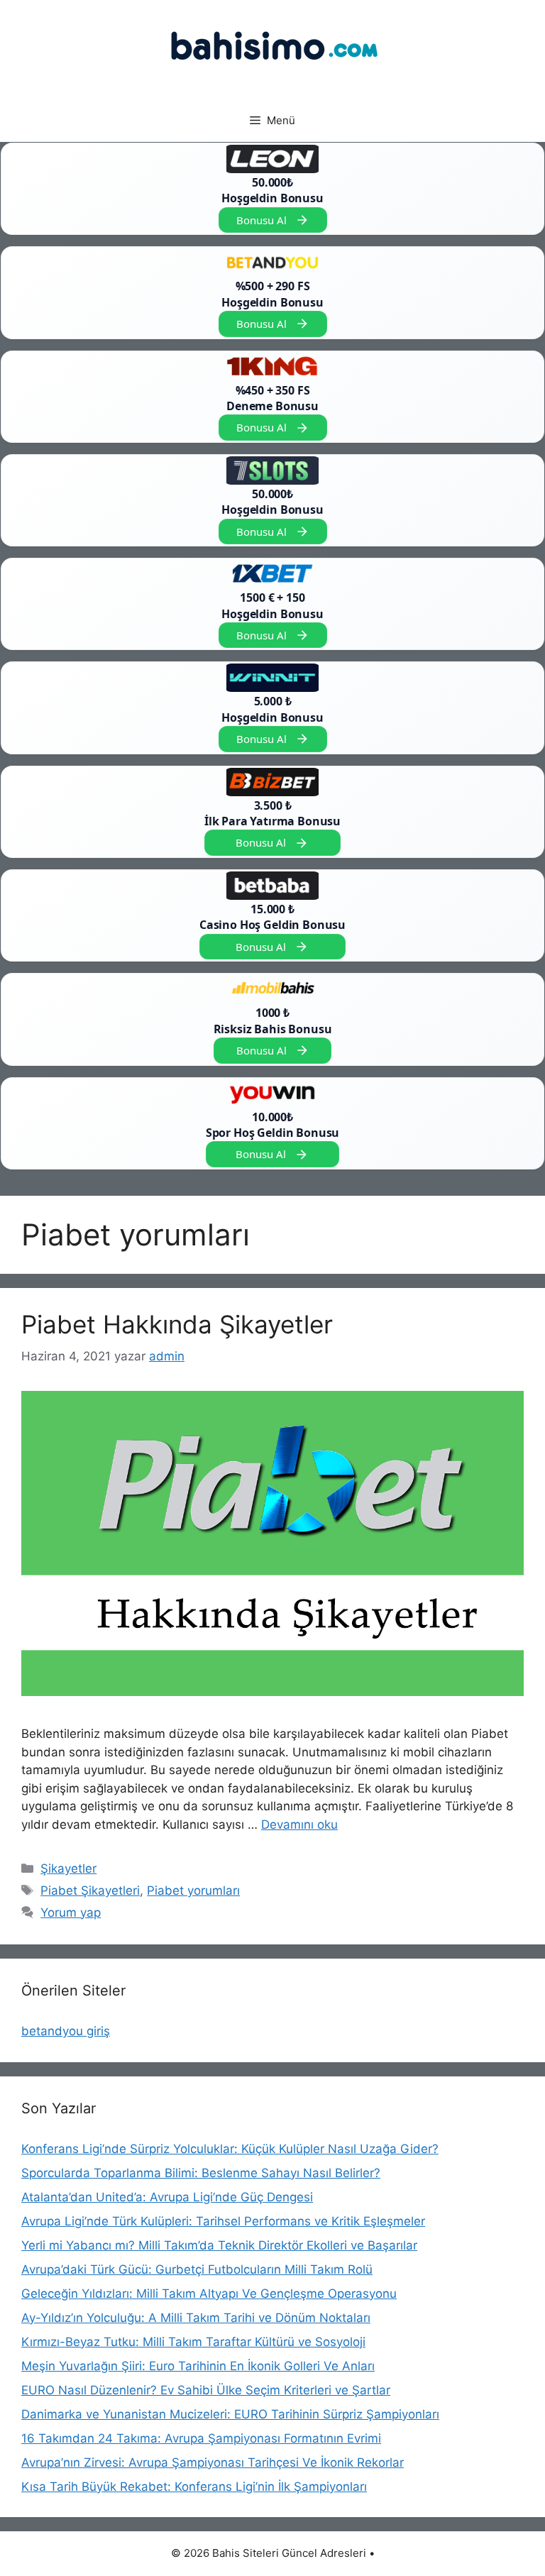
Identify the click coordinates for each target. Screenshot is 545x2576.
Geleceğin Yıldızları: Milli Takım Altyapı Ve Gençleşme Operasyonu (209, 2294)
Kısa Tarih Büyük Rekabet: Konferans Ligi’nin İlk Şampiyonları (194, 2487)
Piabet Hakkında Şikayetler (177, 1324)
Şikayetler (68, 1868)
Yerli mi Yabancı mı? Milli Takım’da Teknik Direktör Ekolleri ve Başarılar (219, 2245)
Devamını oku (299, 1824)
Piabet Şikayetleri (90, 1890)
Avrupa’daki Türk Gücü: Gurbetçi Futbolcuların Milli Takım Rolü (197, 2269)
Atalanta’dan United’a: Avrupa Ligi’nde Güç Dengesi (167, 2197)
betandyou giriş (66, 2031)
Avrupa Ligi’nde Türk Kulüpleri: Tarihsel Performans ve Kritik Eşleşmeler (223, 2221)
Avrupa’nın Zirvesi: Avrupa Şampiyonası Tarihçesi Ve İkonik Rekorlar (213, 2462)
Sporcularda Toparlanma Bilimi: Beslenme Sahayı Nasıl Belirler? (201, 2173)
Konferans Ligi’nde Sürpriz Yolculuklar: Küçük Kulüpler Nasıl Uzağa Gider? (230, 2149)
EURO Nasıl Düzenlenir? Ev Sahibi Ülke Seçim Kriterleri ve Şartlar (206, 2390)
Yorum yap (71, 1912)
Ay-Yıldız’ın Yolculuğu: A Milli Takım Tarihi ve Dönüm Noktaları (196, 2318)
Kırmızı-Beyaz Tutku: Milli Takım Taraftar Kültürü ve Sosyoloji (193, 2342)
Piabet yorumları (193, 1890)
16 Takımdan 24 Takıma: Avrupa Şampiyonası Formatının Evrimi (201, 2438)
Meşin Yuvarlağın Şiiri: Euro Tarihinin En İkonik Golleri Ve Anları (198, 2366)
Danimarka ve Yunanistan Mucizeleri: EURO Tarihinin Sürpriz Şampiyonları (230, 2414)
